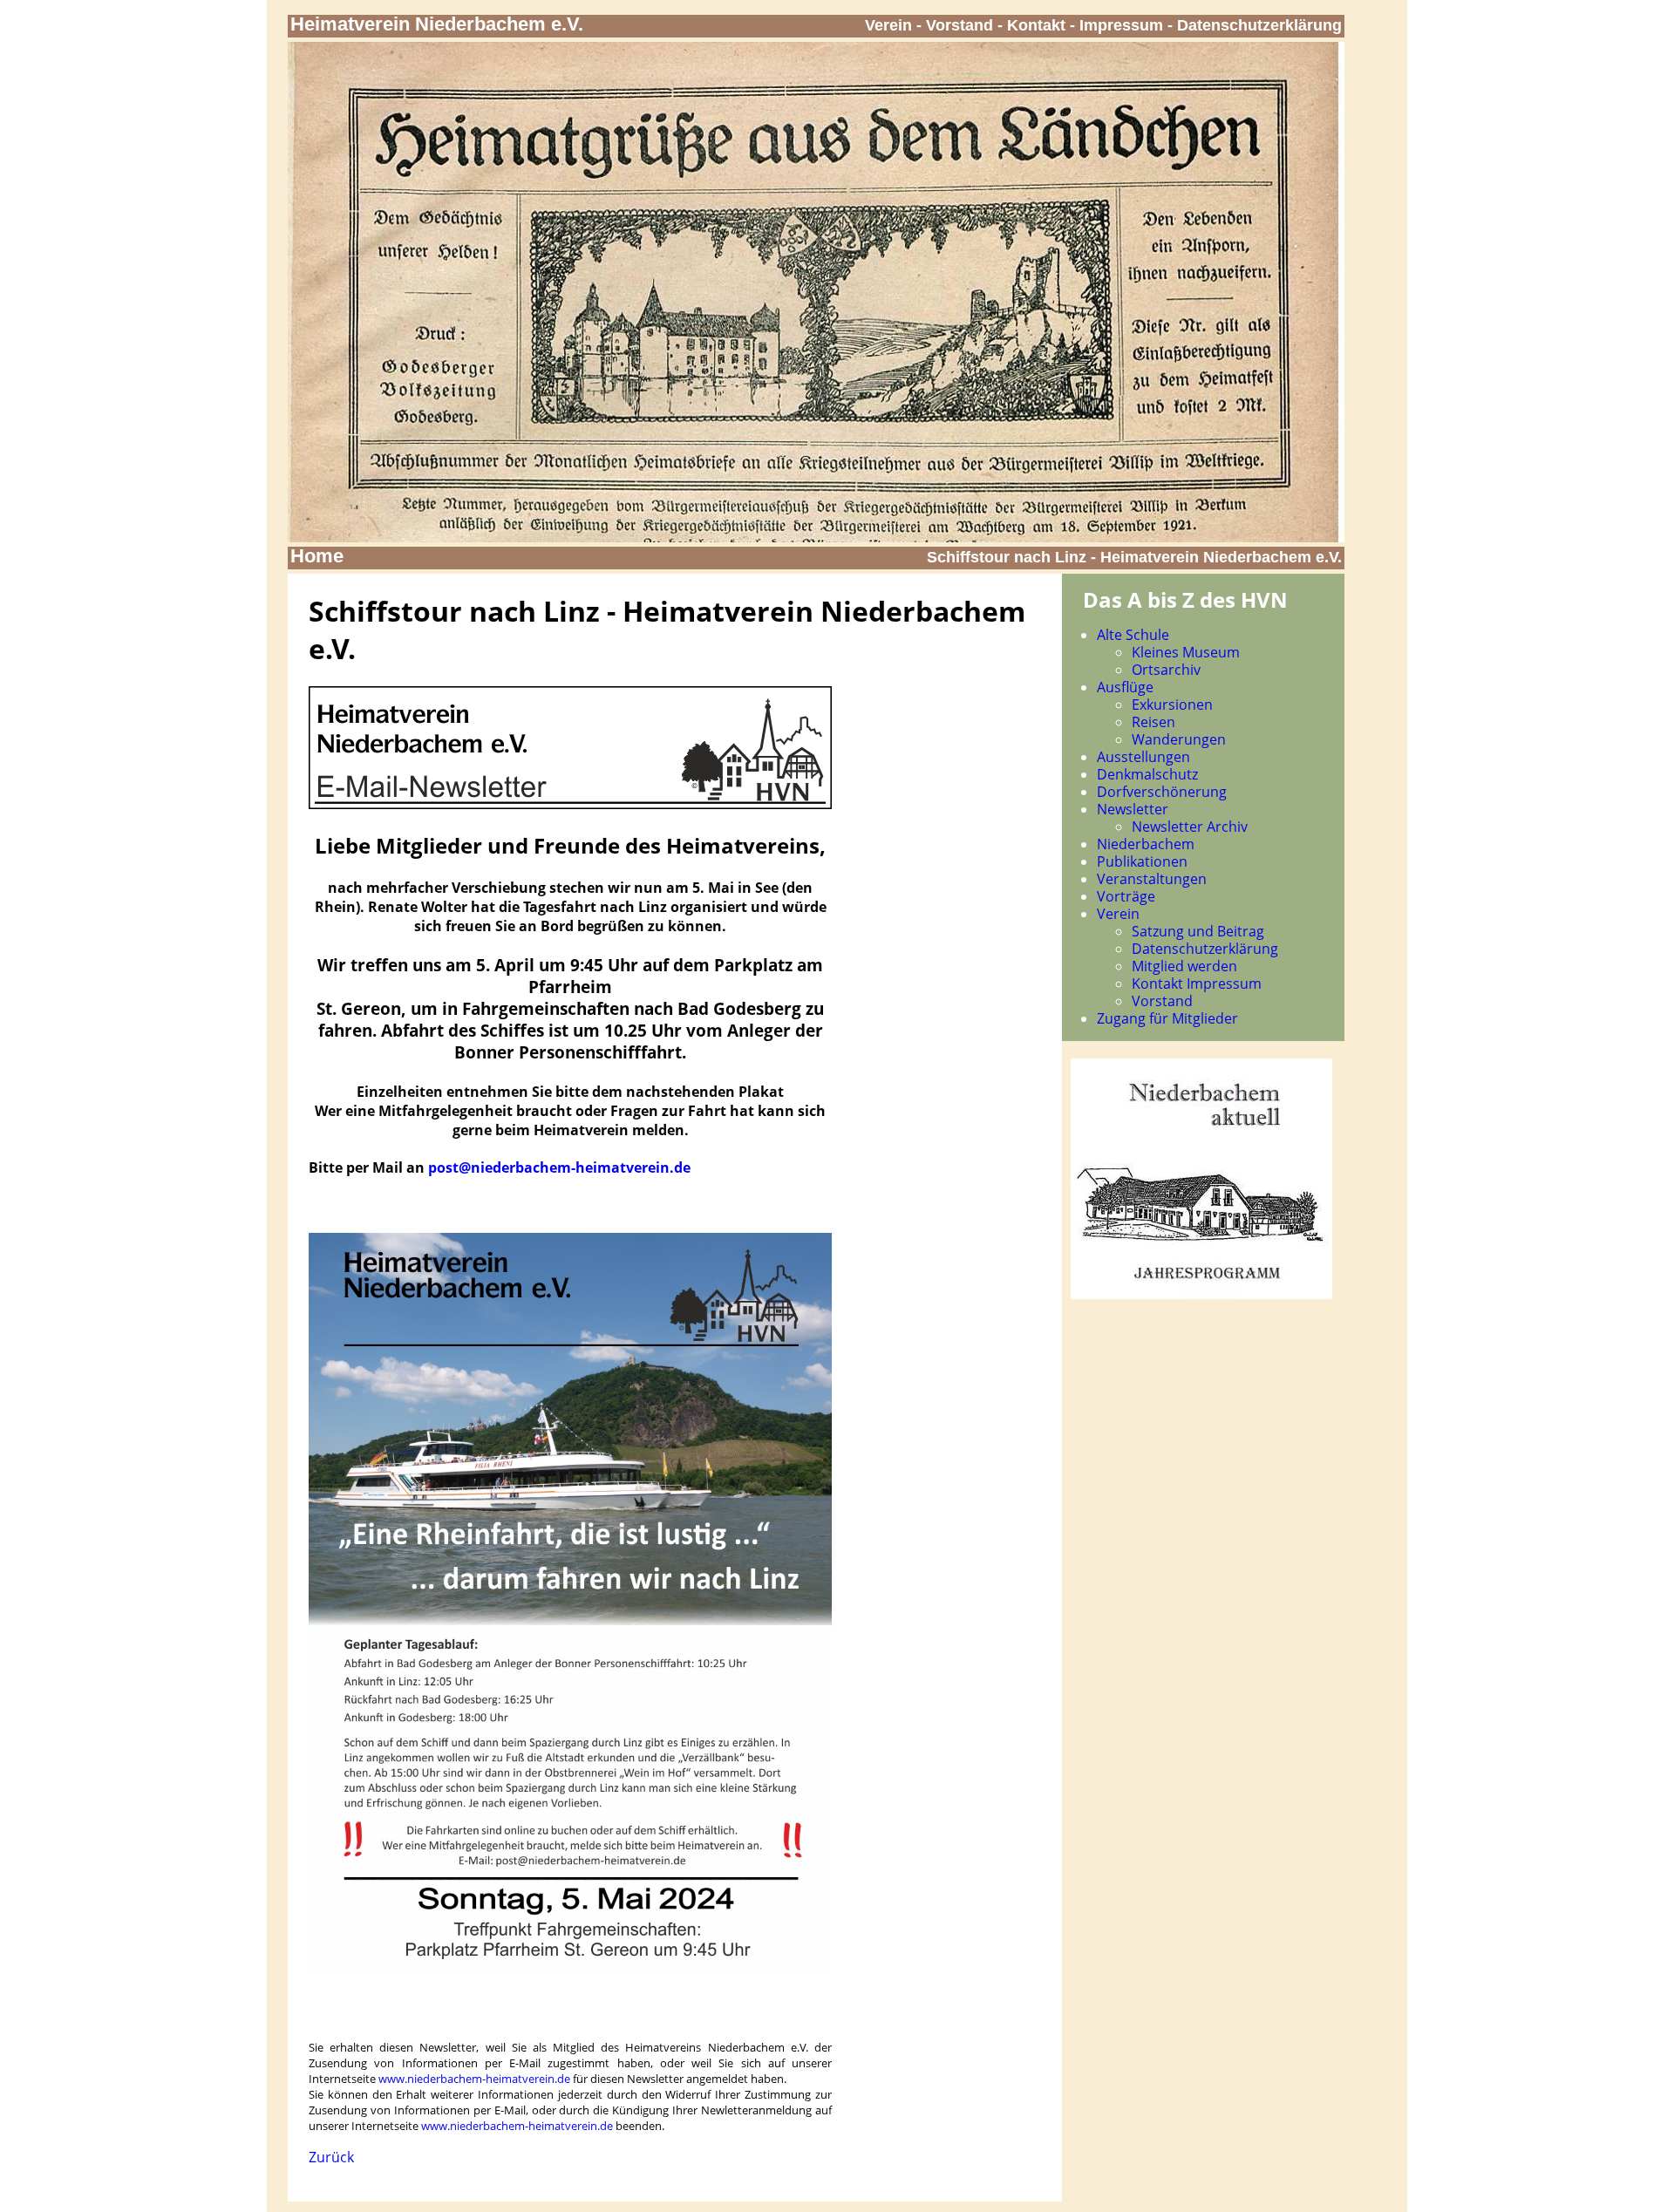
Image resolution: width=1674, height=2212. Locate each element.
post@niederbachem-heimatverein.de (559, 1167)
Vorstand (959, 25)
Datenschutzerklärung (1259, 25)
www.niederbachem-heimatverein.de (474, 2079)
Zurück (331, 2157)
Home (317, 556)
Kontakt (1036, 25)
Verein (888, 25)
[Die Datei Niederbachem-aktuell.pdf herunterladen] (1201, 1294)
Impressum (1121, 25)
